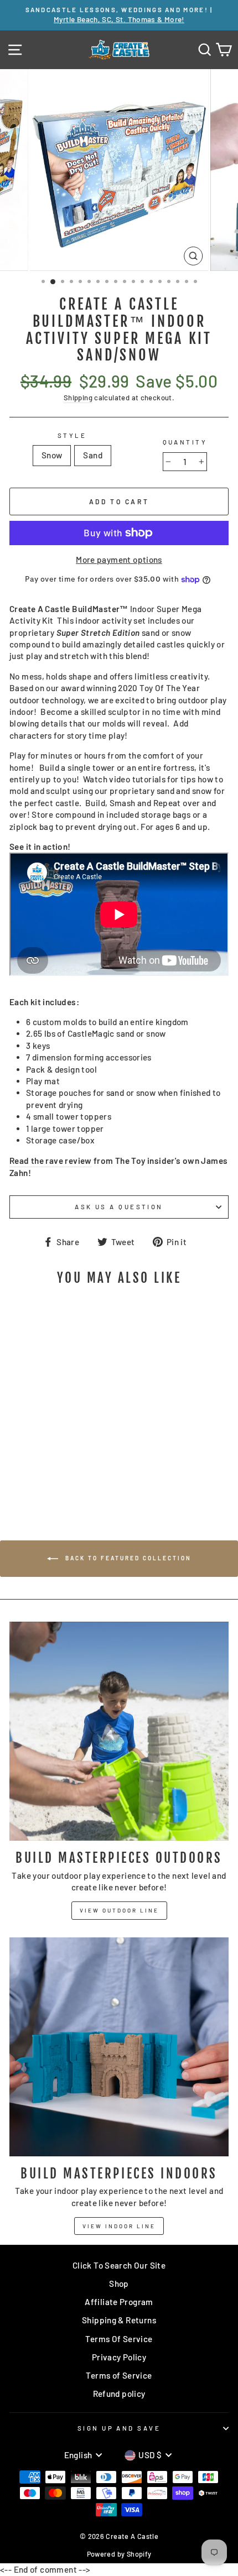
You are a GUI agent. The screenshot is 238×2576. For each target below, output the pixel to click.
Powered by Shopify (119, 2554)
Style (72, 435)
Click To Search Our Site (119, 2265)
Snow (52, 455)
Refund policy (119, 2394)
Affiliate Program (119, 2302)
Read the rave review (51, 1161)
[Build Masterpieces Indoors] (119, 2047)
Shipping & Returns (119, 2320)
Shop (119, 2284)
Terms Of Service (119, 2339)
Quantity (185, 442)
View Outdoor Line (119, 1910)
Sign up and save (119, 2428)
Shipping (78, 398)
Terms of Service (119, 2375)
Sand (93, 455)
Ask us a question (119, 1207)
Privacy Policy (119, 2357)
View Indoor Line (119, 2226)
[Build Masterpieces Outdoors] (119, 1731)
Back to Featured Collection (127, 1558)
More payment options (119, 560)
